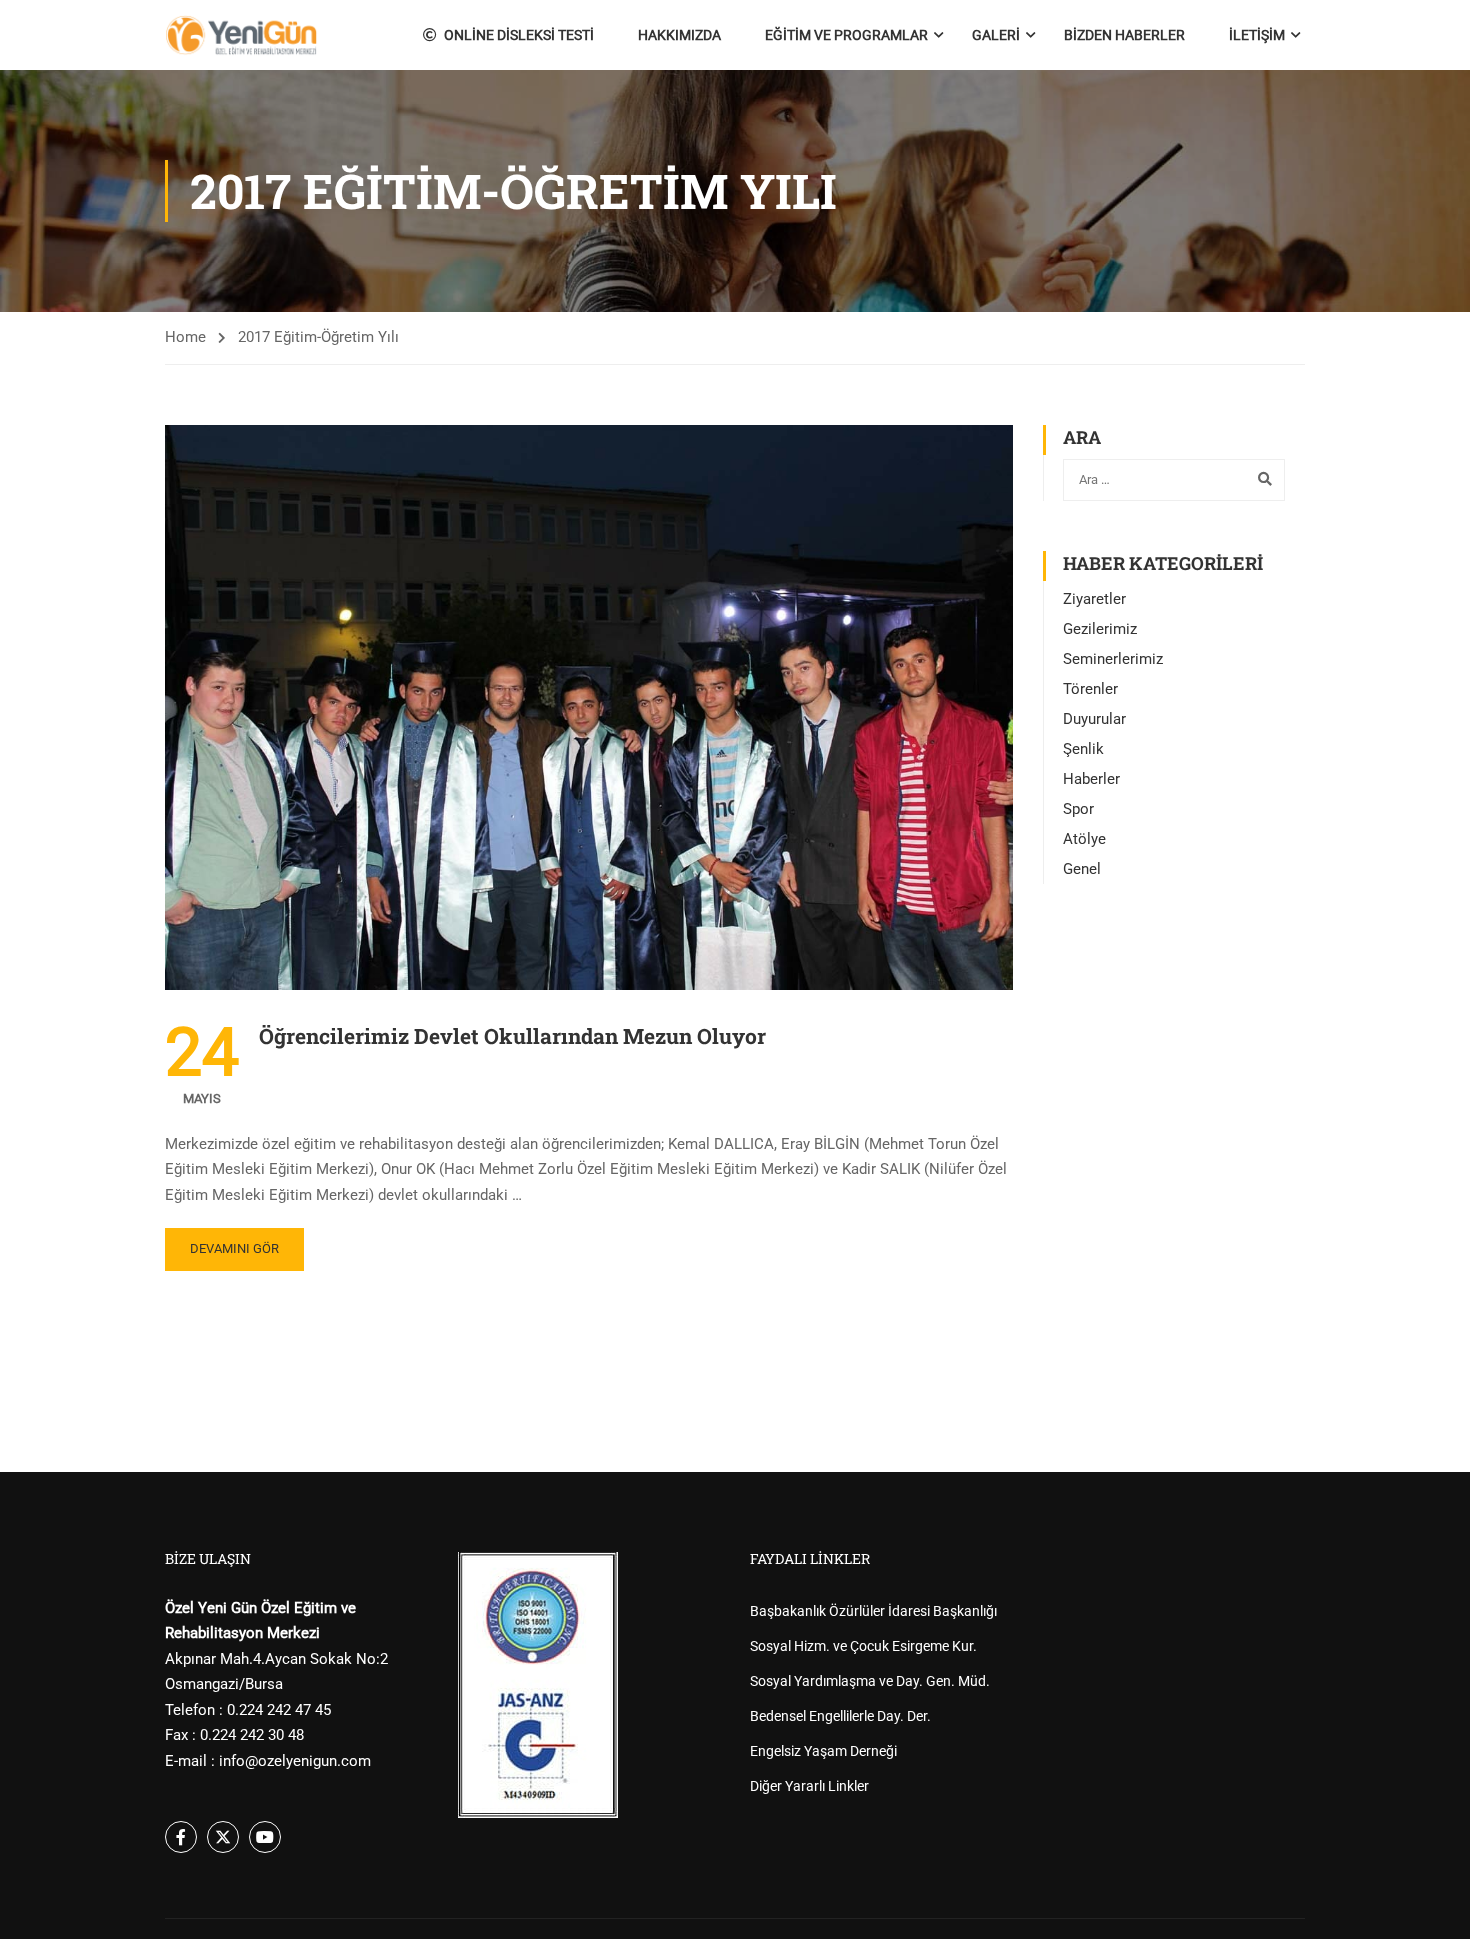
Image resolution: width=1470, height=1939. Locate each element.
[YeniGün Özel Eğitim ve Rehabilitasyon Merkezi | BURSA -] (241, 35)
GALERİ (996, 35)
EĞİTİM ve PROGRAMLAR (846, 35)
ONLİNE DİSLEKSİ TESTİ (519, 35)
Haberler (1091, 779)
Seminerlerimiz (1113, 659)
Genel (1082, 869)
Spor (1078, 809)
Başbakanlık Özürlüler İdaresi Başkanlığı (873, 1611)
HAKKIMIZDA (679, 35)
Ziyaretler (1094, 599)
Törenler (1090, 689)
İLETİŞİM (1257, 35)
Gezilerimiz (1100, 629)
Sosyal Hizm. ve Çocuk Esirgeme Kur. (863, 1646)
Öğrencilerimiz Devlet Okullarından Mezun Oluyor (512, 1036)
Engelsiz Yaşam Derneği (823, 1751)
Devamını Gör (234, 1248)
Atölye (1084, 839)
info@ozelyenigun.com (295, 1761)
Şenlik (1083, 749)
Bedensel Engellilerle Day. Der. (840, 1716)
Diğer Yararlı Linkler (809, 1786)
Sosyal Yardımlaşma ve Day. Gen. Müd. (870, 1681)
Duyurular (1094, 719)
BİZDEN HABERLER (1124, 35)
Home (185, 337)
